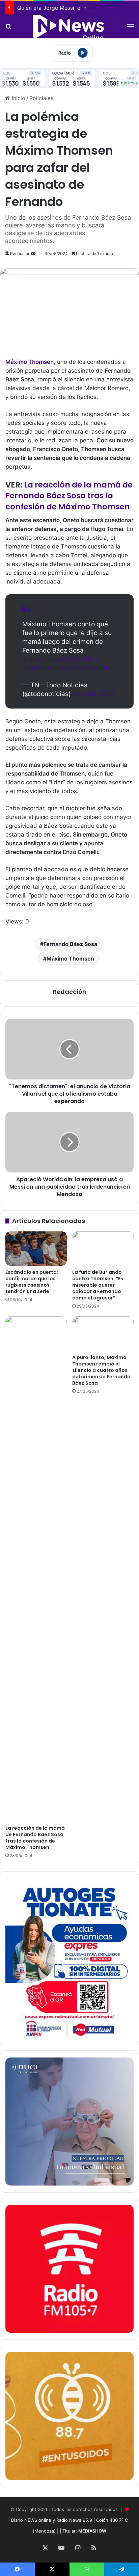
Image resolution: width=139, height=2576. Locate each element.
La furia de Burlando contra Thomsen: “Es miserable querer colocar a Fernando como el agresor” (98, 1285)
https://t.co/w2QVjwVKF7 (61, 659)
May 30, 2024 (94, 694)
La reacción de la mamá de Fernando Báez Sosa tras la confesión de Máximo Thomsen (69, 496)
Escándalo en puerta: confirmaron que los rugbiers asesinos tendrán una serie (32, 1282)
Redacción (20, 254)
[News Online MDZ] (69, 26)
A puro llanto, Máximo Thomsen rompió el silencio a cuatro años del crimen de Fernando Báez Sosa (101, 1370)
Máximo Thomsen (70, 959)
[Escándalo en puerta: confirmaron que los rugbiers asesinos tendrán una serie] (36, 1249)
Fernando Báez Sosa (70, 944)
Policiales (41, 98)
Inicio (18, 98)
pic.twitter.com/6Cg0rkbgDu (66, 668)
